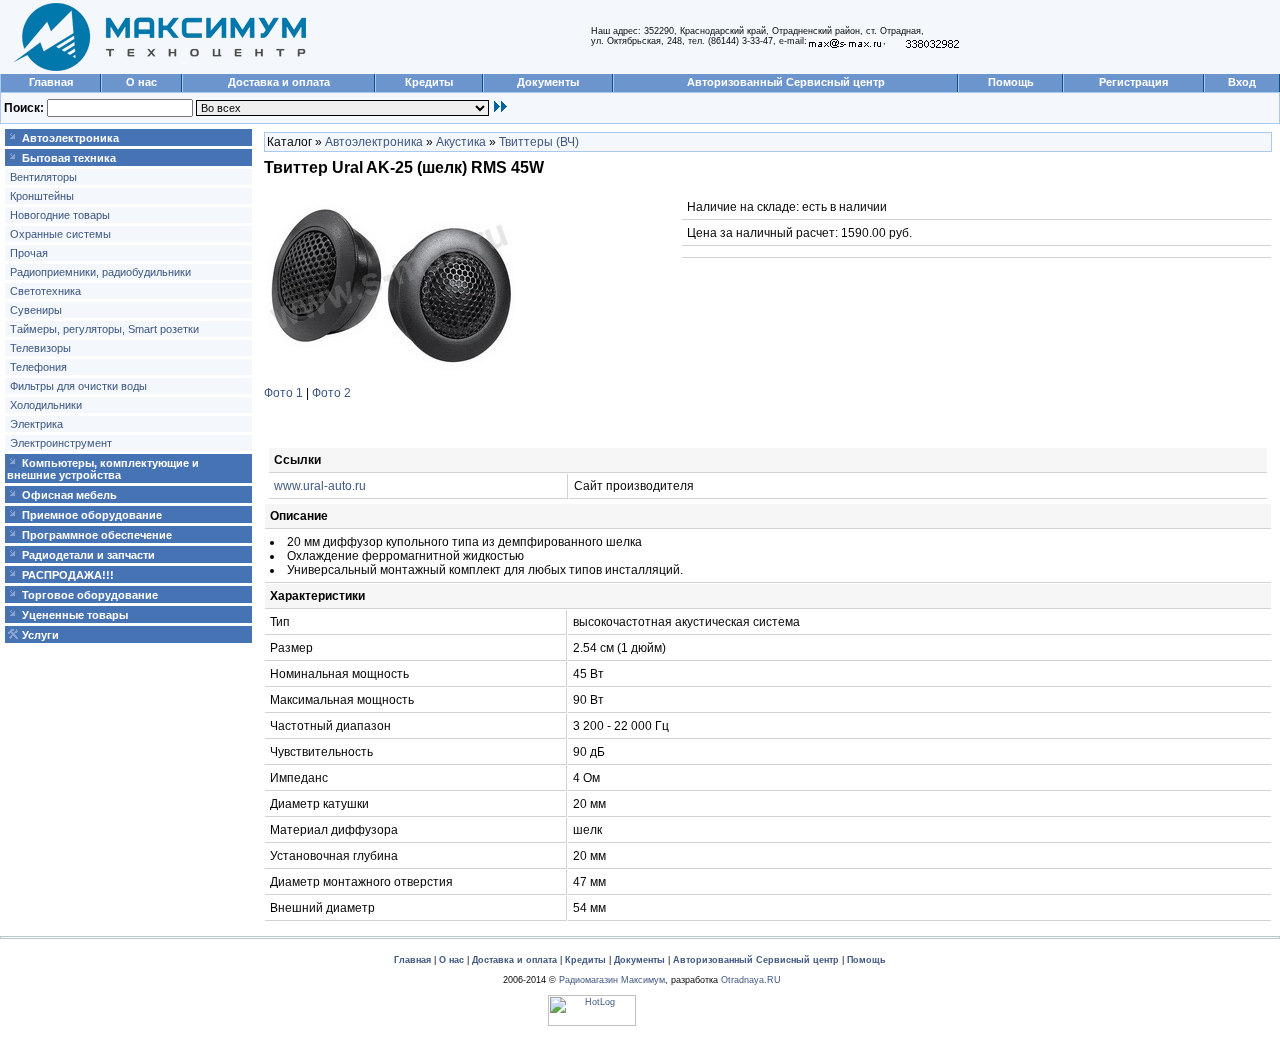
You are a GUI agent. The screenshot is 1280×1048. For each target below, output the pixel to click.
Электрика (36, 424)
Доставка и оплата (279, 82)
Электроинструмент (61, 443)
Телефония (38, 367)
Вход (1242, 82)
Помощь (1011, 82)
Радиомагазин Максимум (612, 980)
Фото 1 (283, 393)
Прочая (29, 253)
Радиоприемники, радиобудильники (100, 272)
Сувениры (36, 310)
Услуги (40, 635)
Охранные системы (60, 234)
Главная (51, 82)
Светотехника (45, 291)
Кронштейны (42, 196)
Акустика (461, 142)
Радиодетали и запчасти (88, 555)
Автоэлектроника (70, 138)
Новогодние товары (60, 215)
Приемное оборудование (92, 515)
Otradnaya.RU (751, 980)
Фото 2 (331, 393)
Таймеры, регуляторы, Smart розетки (104, 329)
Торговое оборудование (90, 595)
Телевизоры (40, 348)
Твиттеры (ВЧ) (539, 142)
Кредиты (429, 82)
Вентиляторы (43, 177)
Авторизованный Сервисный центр (786, 82)
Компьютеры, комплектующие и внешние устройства (103, 469)
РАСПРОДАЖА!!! (68, 575)
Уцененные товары (75, 615)
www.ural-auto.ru (320, 486)
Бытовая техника (69, 158)
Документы (548, 82)
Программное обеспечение (97, 535)
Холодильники (46, 405)
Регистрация (1133, 82)
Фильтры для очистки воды (78, 386)
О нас (141, 82)
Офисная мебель (69, 495)
